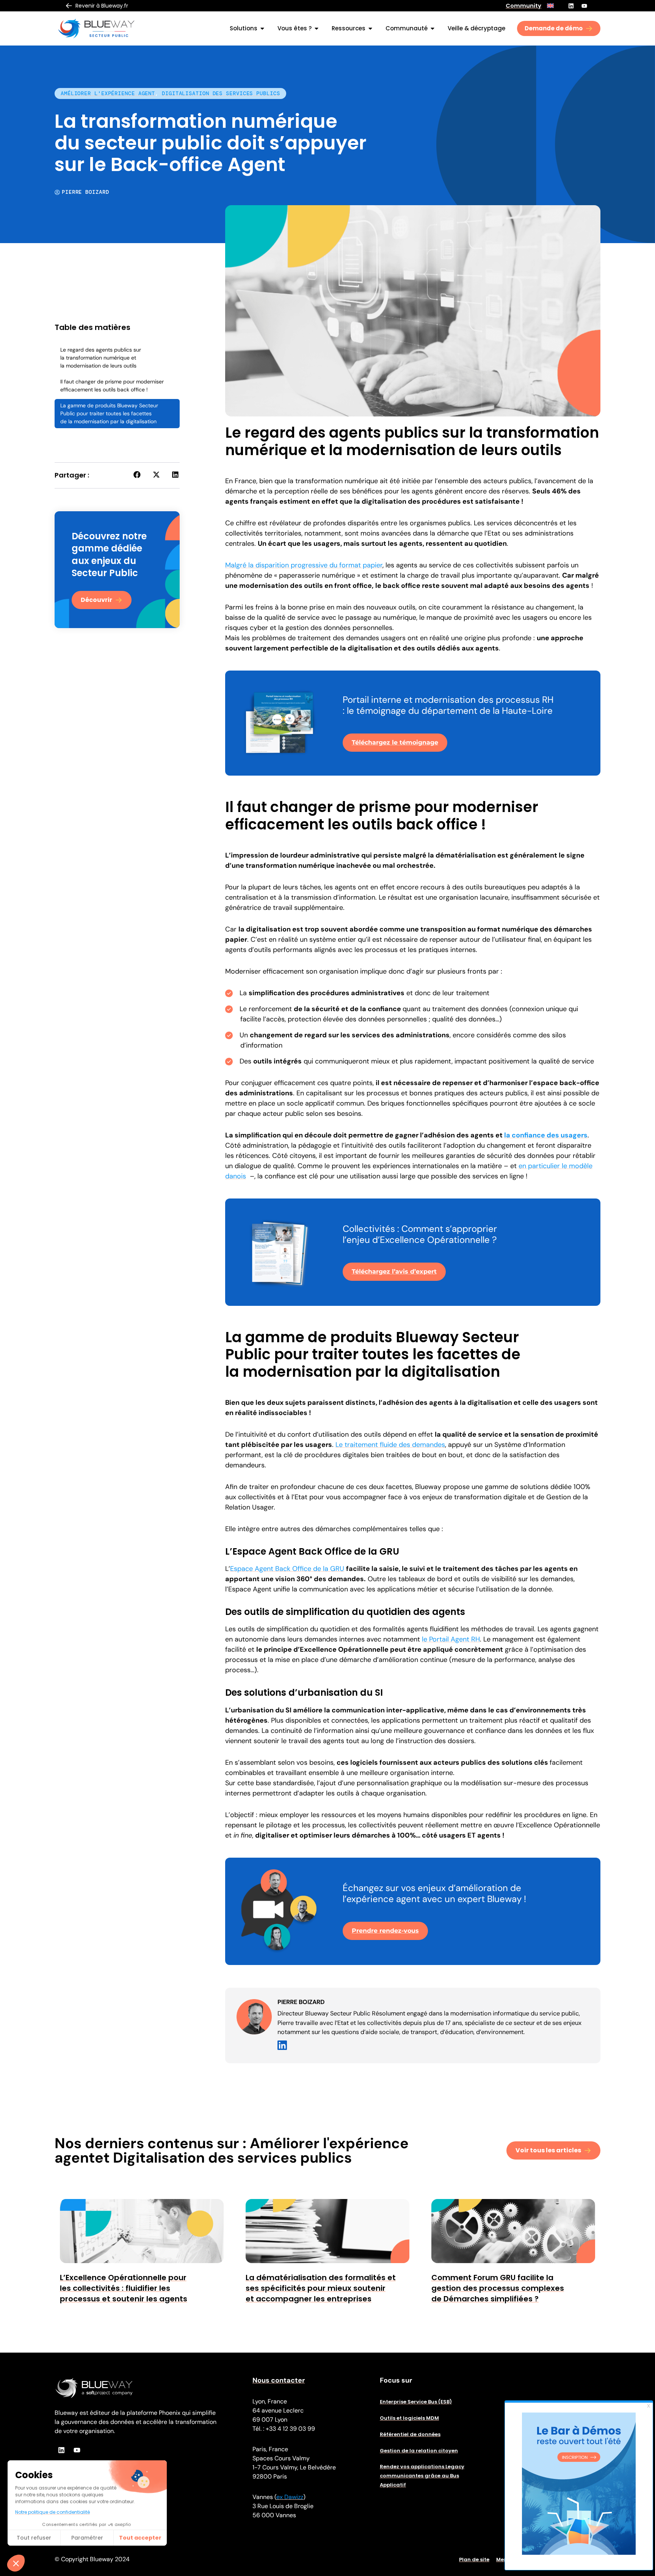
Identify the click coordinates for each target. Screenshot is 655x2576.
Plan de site (474, 2560)
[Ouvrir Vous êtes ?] (317, 28)
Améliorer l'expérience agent (108, 93)
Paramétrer (87, 2538)
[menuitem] (550, 6)
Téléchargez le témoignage (395, 742)
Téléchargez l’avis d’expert (394, 1272)
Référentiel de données (410, 2434)
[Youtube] (584, 6)
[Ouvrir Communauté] (432, 28)
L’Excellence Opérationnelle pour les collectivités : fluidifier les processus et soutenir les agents (124, 2288)
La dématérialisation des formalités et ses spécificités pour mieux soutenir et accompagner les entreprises (321, 2288)
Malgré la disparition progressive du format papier (304, 565)
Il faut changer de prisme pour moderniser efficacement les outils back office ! (112, 386)
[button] (137, 475)
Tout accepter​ (140, 2538)
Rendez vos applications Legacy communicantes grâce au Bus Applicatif (422, 2476)
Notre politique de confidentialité (52, 2512)
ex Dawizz (290, 2497)
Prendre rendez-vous (385, 1931)
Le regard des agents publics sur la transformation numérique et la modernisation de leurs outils (101, 358)
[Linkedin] (571, 6)
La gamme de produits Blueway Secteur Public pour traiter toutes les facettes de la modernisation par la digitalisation (109, 413)
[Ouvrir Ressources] (370, 28)
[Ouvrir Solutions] (262, 28)
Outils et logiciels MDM (409, 2418)
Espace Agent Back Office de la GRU (287, 1569)
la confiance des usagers (546, 1135)
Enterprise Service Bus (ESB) (416, 2402)
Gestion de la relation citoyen (419, 2451)
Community (523, 6)
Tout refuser (34, 2538)
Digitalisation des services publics (221, 93)
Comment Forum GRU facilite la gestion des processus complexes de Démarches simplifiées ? (498, 2288)
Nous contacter (279, 2380)
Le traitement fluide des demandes (390, 1445)
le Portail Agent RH (451, 1639)
